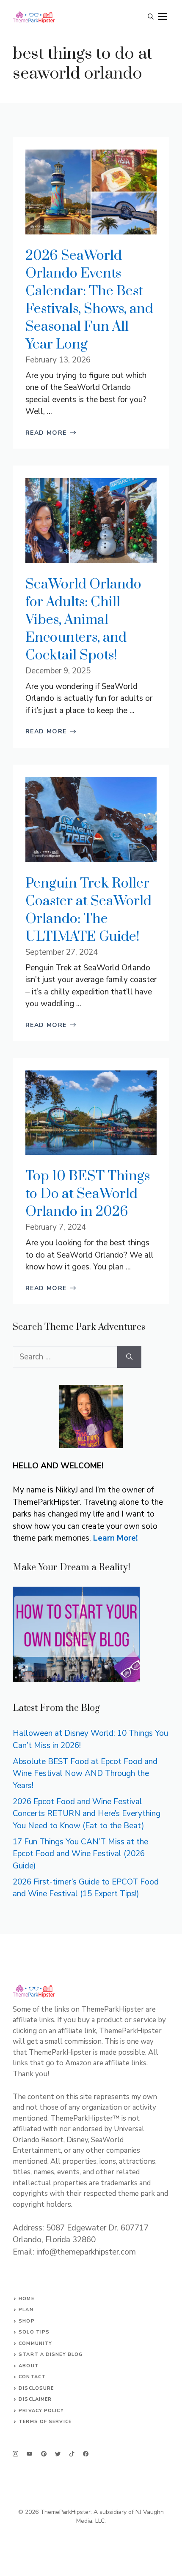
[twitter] (29, 2454)
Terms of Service (45, 2422)
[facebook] (72, 2454)
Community (35, 2343)
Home (26, 2299)
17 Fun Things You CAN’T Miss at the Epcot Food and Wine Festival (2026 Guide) (80, 1854)
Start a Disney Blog (51, 2354)
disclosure (36, 2388)
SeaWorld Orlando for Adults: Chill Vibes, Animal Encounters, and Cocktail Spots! (83, 620)
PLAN (26, 2310)
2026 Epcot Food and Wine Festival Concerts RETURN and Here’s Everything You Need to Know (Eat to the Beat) (87, 1814)
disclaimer (35, 2399)
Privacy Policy (41, 2411)
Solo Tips (34, 2332)
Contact (32, 2377)
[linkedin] (86, 2454)
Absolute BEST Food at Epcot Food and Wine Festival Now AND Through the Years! (85, 1774)
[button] (151, 17)
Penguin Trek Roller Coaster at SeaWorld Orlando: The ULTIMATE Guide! (88, 910)
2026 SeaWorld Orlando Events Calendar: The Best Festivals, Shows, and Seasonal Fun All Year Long (89, 300)
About (29, 2366)
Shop (26, 2321)
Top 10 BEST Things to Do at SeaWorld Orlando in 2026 (88, 1194)
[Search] (129, 1357)
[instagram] (15, 2454)
